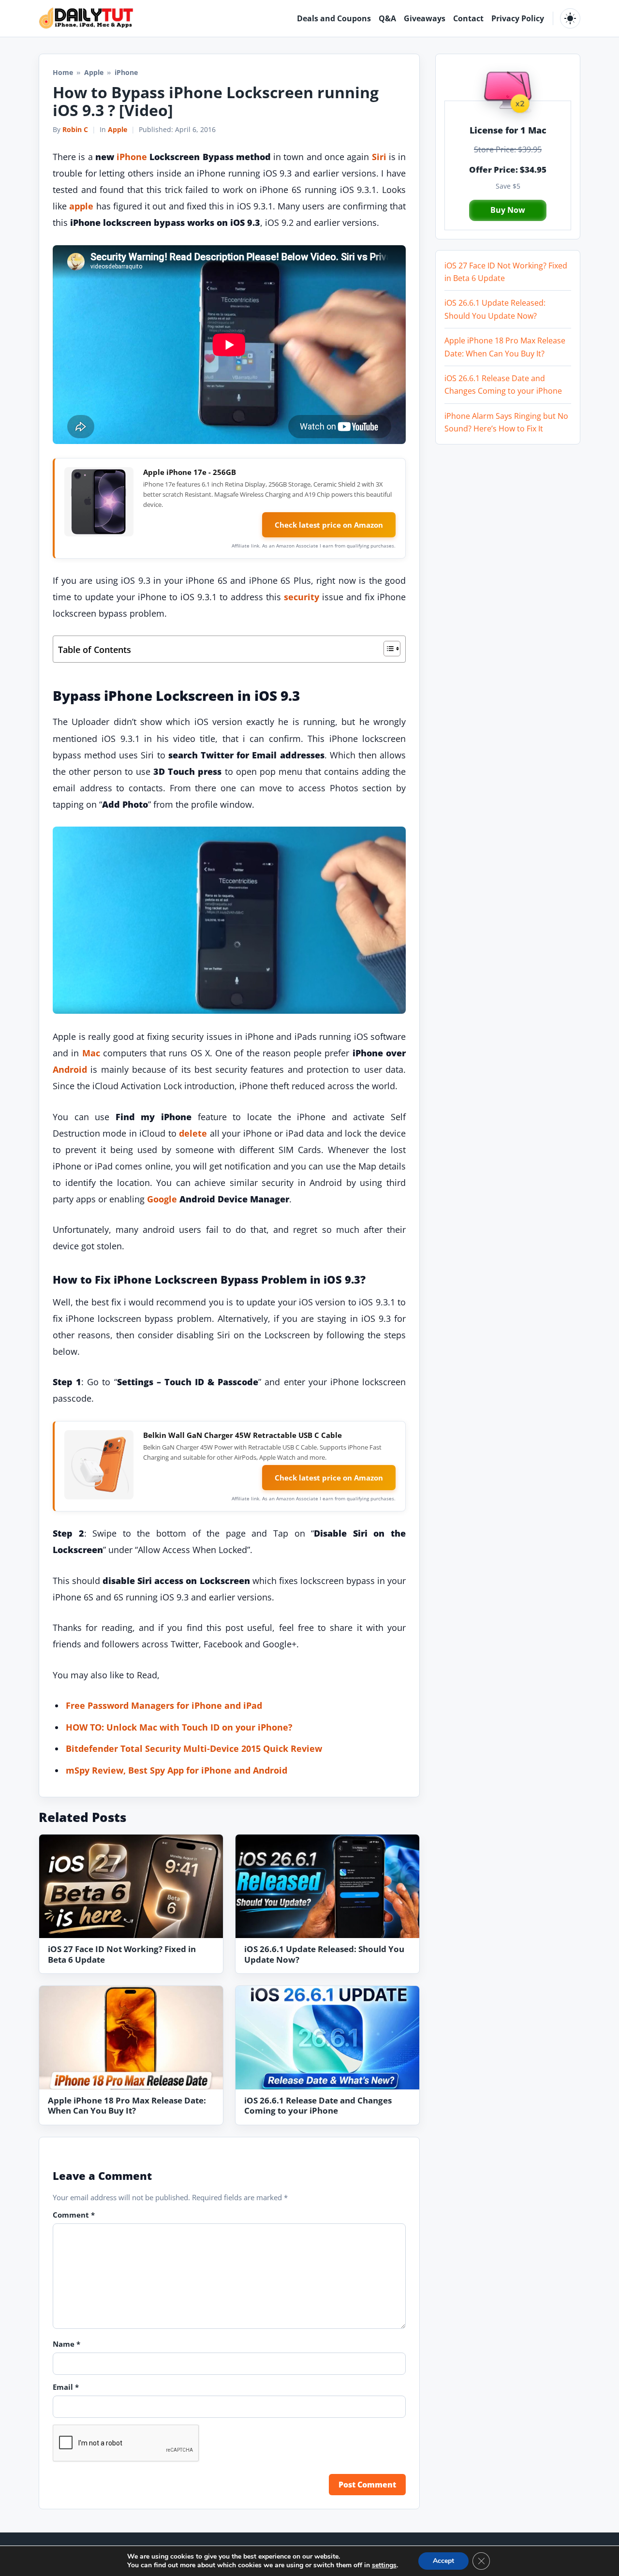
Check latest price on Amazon (329, 525)
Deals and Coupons (334, 18)
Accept (443, 2561)
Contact (468, 18)
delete (193, 1133)
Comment (74, 2215)
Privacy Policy (518, 18)
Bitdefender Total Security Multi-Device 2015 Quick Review (194, 1748)
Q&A (387, 18)
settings (384, 2565)
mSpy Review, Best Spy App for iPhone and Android (177, 1770)
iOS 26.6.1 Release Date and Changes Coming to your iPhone (318, 2106)
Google (162, 1199)
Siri (379, 157)
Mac (91, 1053)
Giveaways (425, 18)
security (302, 597)
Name (66, 2344)
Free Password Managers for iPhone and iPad (164, 1705)
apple (81, 206)
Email (66, 2387)
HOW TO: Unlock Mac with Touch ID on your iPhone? (179, 1727)
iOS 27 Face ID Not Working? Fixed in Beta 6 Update (122, 1954)
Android (70, 1069)
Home (63, 72)
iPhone (132, 157)
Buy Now (508, 210)
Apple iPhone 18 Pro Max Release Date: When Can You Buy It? (127, 2106)
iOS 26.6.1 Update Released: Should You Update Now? (324, 1954)
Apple (94, 72)
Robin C (75, 129)
